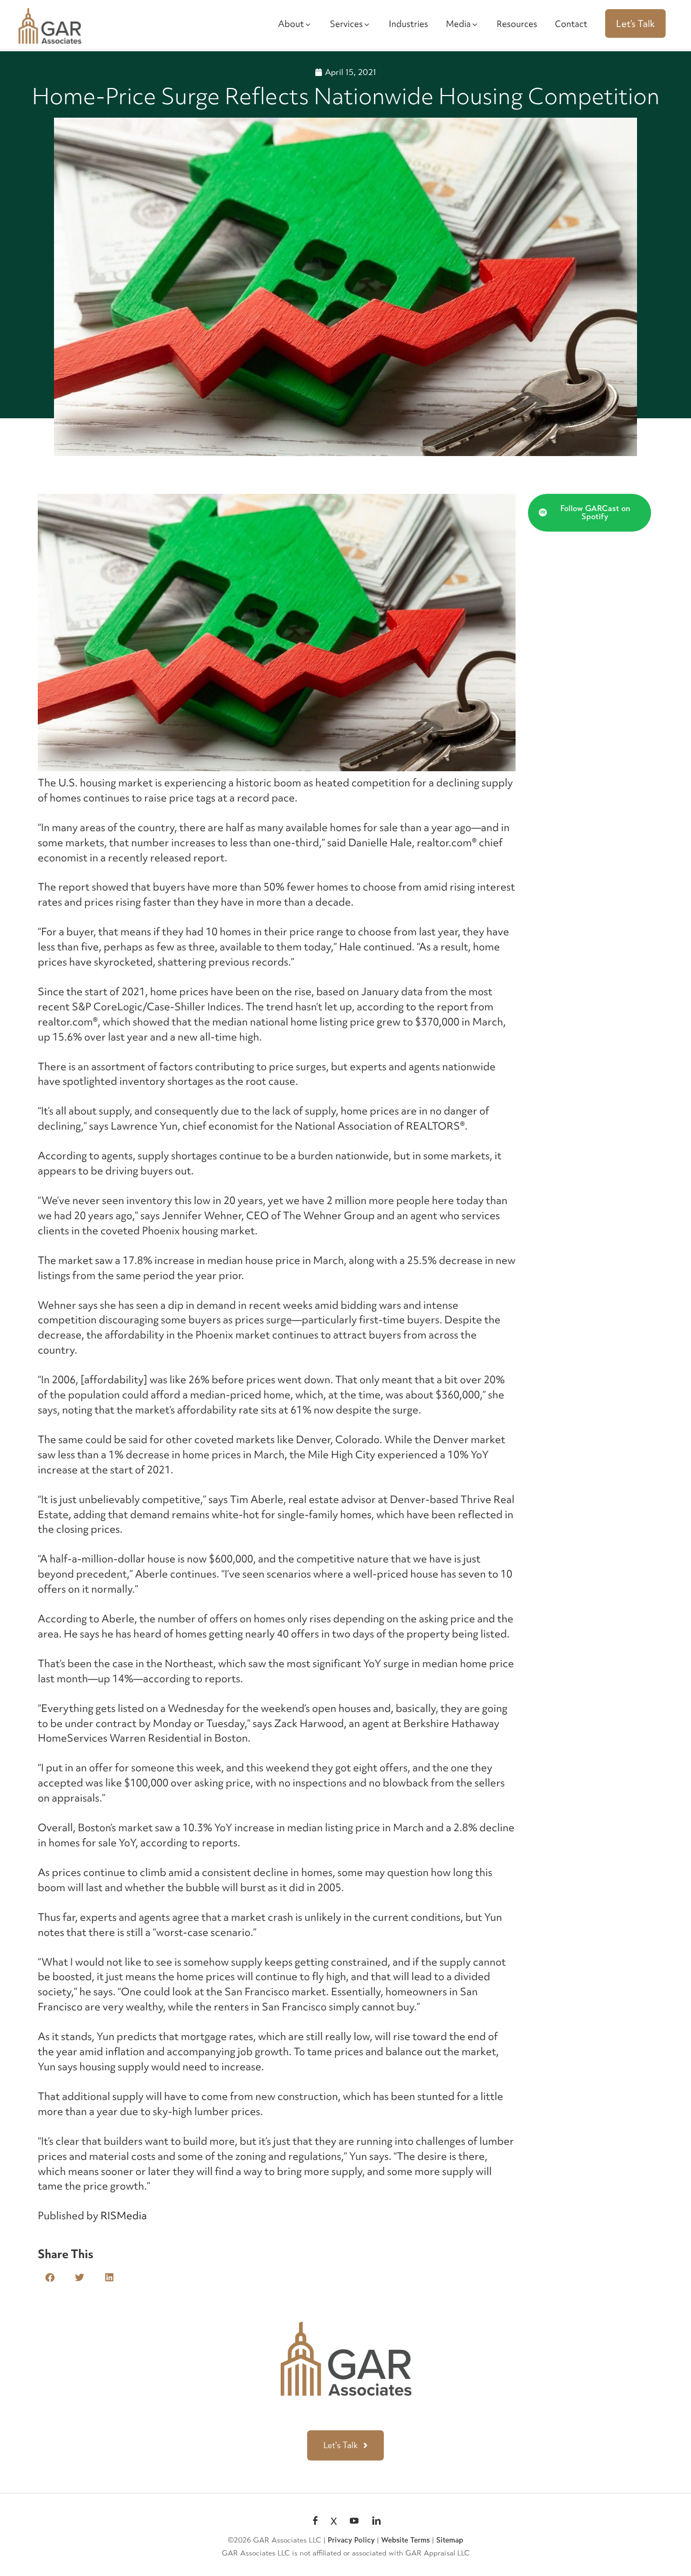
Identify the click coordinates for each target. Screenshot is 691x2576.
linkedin (376, 2521)
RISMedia (124, 2215)
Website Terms (405, 2540)
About (291, 24)
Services (346, 24)
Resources (517, 24)
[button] (50, 2277)
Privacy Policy (351, 2540)
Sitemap (450, 2540)
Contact (571, 24)
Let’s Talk (635, 23)
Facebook (315, 2521)
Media (458, 24)
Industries (408, 24)
